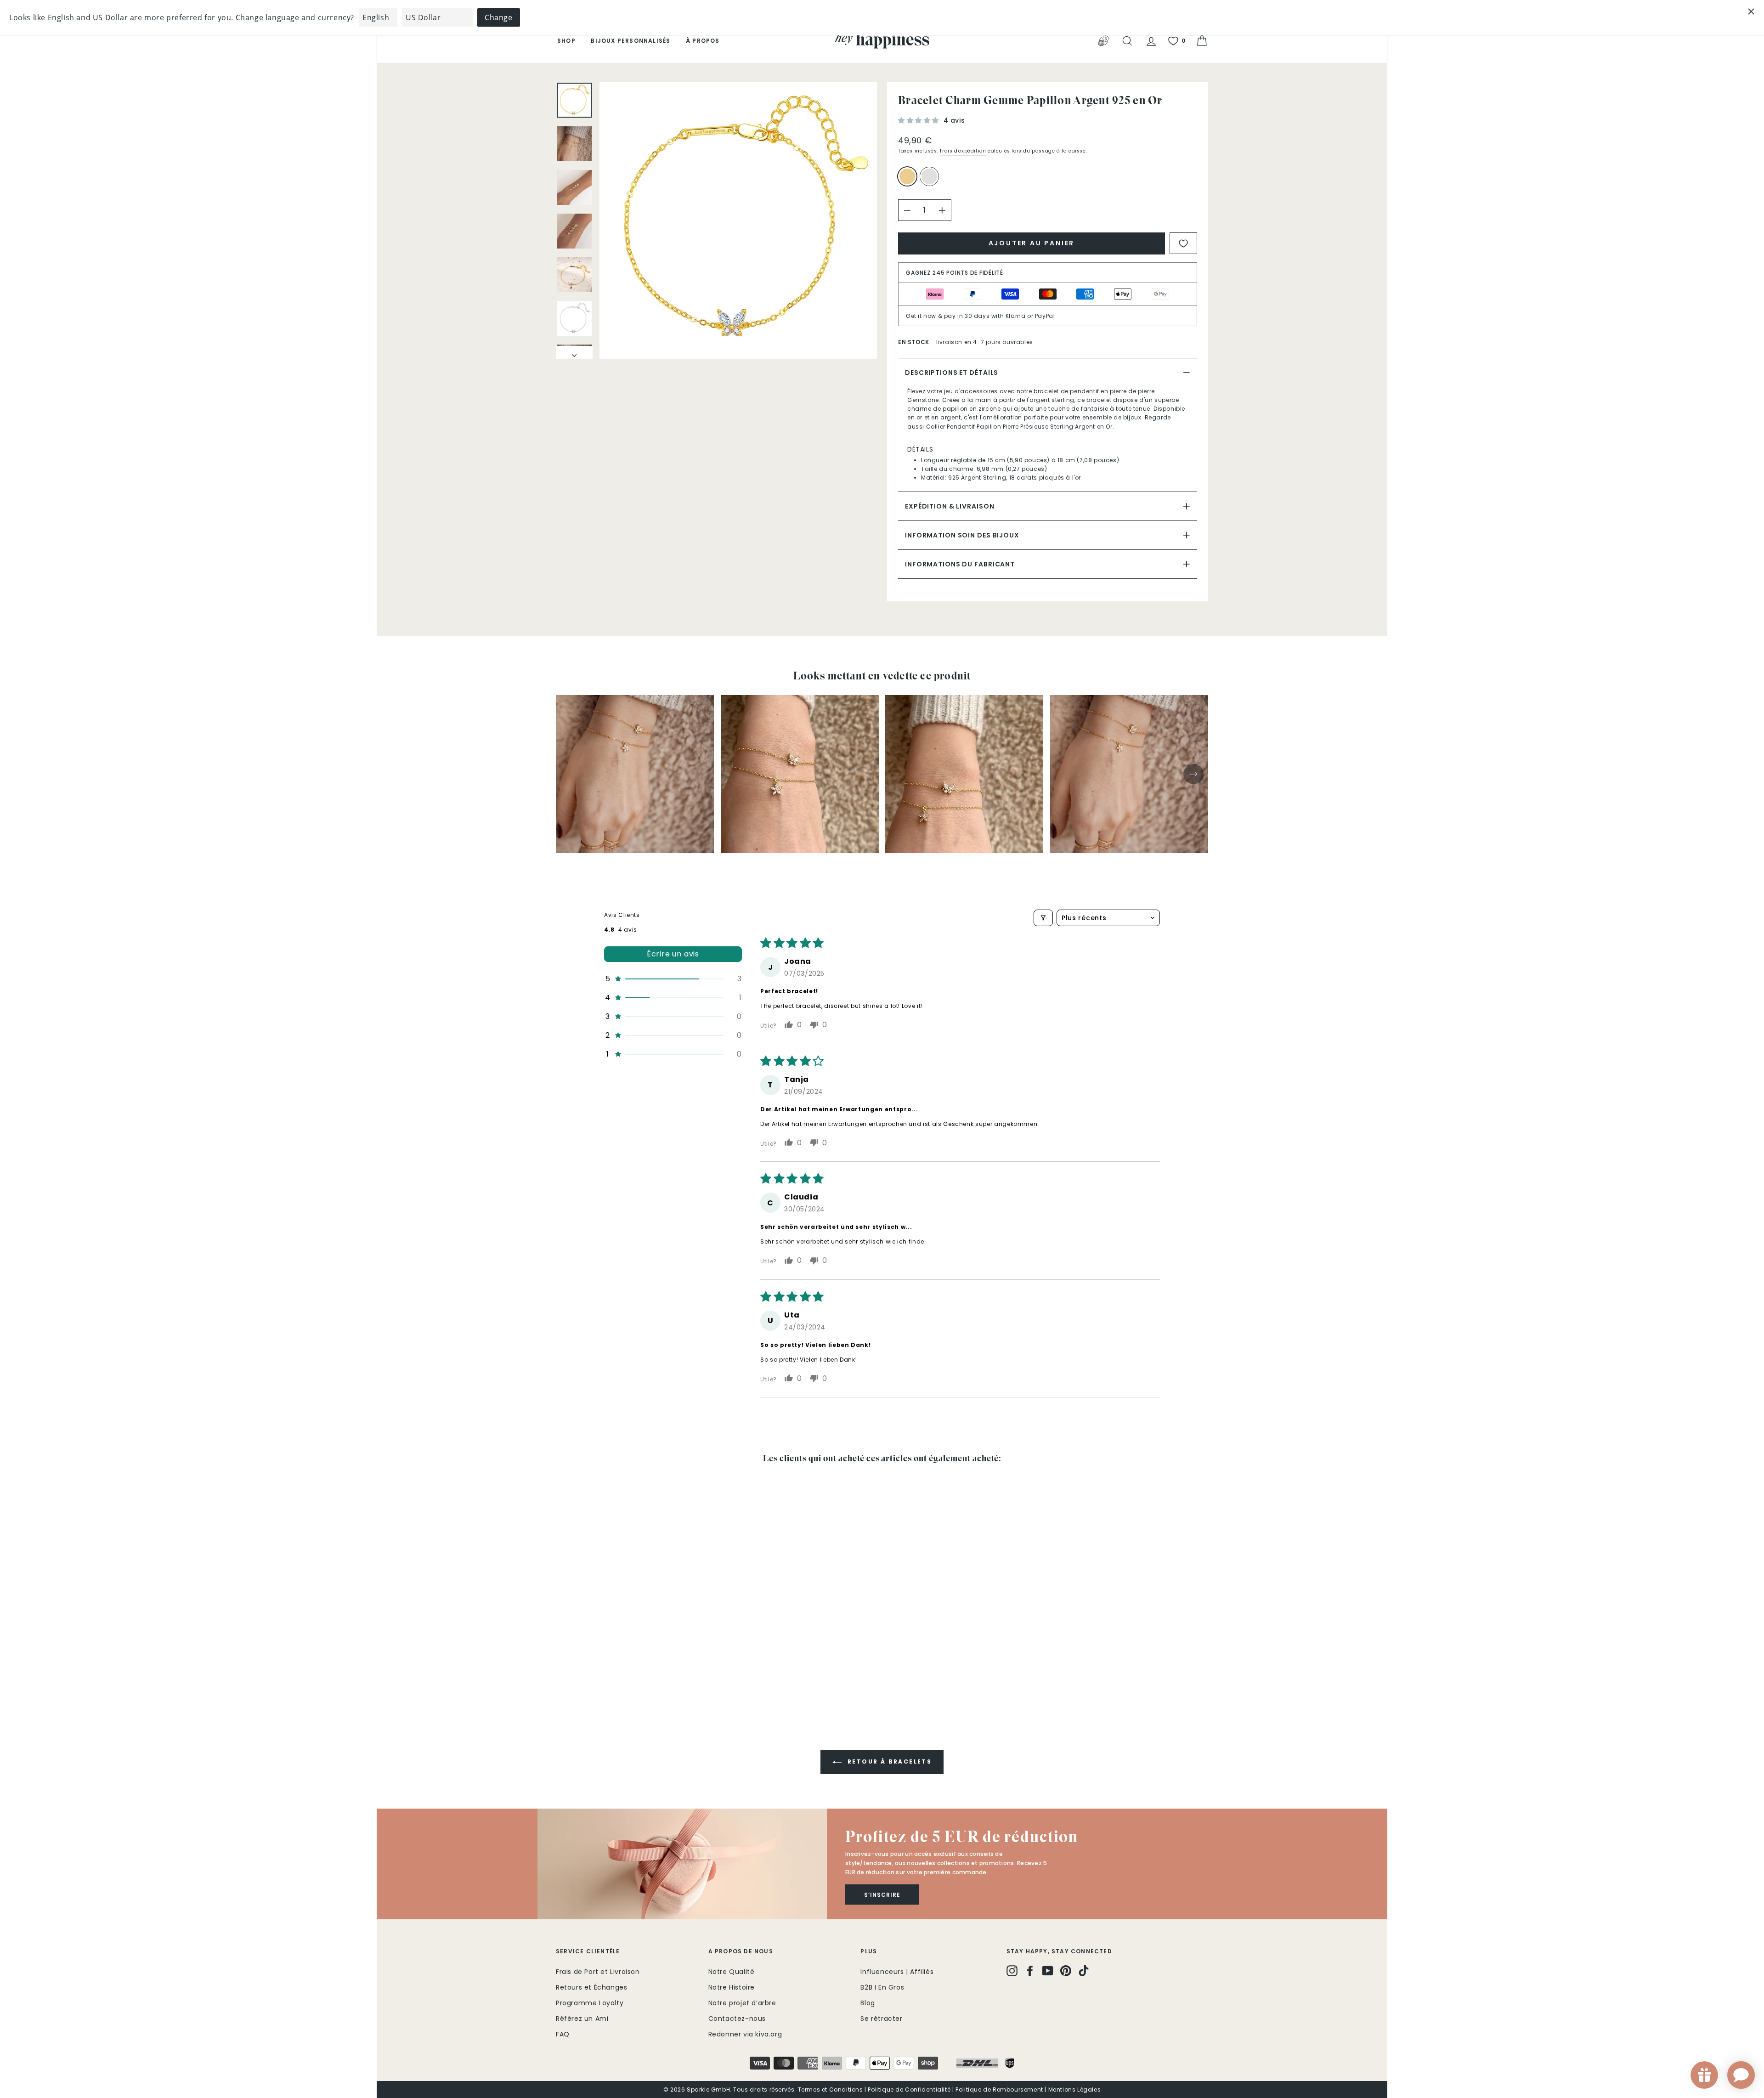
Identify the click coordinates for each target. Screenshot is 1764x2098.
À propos (703, 41)
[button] (920, 120)
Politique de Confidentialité (909, 2090)
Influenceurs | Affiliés (897, 1972)
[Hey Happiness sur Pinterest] (1066, 1970)
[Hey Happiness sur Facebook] (1030, 1970)
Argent (929, 176)
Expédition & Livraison (950, 506)
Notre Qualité (732, 1972)
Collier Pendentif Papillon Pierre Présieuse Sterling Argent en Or (1019, 427)
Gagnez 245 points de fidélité (955, 273)
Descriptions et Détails (952, 373)
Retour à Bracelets (889, 1762)
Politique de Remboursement (999, 2090)
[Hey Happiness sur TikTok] (1084, 1970)
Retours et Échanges (591, 1987)
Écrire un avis (673, 954)
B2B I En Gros (882, 1987)
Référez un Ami (582, 2019)
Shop (566, 41)
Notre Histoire (732, 1987)
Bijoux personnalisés (630, 41)
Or (907, 176)
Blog (868, 2003)
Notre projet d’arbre (742, 2003)
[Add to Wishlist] (1183, 243)
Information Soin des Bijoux (962, 535)
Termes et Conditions (831, 2090)
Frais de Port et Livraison (598, 1972)
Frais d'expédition (963, 151)
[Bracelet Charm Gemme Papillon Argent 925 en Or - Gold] (562, 1673)
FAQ (563, 2034)
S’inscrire (882, 1895)
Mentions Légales (1075, 2090)
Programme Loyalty (590, 2003)
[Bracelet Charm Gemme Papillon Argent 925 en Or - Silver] (574, 1673)
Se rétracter (881, 2019)
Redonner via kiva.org (745, 2034)
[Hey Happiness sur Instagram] (1012, 1970)
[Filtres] (1043, 918)
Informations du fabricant (960, 564)
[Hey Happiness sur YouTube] (1048, 1970)
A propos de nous (741, 1951)
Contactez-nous (737, 2019)
